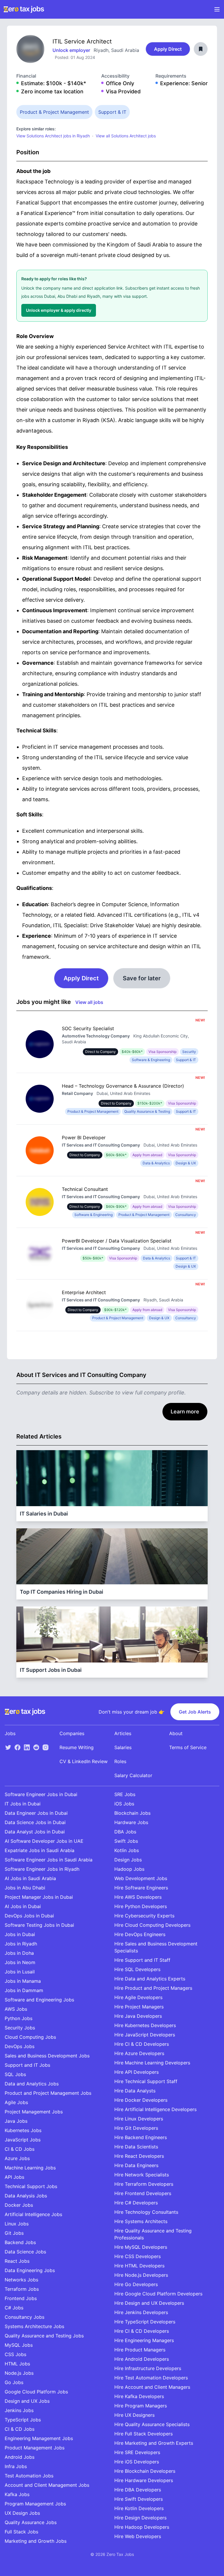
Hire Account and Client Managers (152, 2387)
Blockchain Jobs (132, 1813)
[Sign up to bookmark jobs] (201, 49)
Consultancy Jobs (24, 2317)
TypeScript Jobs (23, 2420)
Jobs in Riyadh (21, 1944)
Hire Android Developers (142, 2359)
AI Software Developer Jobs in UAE (44, 1841)
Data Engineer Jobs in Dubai (36, 1813)
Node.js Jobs (19, 2373)
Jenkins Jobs (19, 2410)
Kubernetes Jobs (23, 2130)
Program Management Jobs (35, 2504)
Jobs (10, 1733)
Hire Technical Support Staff (146, 2081)
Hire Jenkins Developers (141, 2312)
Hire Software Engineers (141, 1888)
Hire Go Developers (136, 2284)
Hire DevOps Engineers (140, 1934)
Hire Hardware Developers (144, 2480)
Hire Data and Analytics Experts (150, 1979)
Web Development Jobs (141, 1878)
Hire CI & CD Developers (142, 2044)
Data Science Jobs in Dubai (35, 1822)
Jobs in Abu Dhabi (25, 1888)
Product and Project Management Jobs (48, 2093)
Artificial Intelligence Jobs (33, 2214)
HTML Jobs (17, 2364)
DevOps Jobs (20, 2046)
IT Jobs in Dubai (23, 1804)
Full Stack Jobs (21, 2532)
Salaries (123, 1747)
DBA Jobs (125, 1832)
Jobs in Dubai (20, 1934)
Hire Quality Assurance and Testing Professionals (153, 2234)
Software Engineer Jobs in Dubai (41, 1794)
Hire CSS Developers (138, 2256)
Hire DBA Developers (138, 2490)
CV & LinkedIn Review (84, 1761)
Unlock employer (72, 50)
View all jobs (89, 1002)
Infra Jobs (16, 2466)
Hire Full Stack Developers (143, 2434)
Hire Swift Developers (139, 2499)
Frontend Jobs (21, 2298)
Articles (123, 1733)
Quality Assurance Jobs (31, 2522)
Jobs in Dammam (24, 1990)
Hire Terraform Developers (144, 2184)
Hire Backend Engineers (141, 2137)
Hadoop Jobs (129, 1869)
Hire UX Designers (134, 2415)
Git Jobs (14, 2233)
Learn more (185, 1412)
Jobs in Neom (20, 1962)
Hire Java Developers (138, 2016)
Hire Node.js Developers (141, 2275)
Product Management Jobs (35, 2448)
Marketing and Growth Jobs (36, 2541)
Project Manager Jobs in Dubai (39, 1897)
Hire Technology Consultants (146, 2212)
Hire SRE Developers (137, 2452)
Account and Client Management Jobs (47, 2485)
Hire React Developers (139, 2156)
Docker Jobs (19, 2205)
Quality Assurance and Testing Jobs (44, 2336)
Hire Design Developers (140, 2518)
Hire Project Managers (139, 2007)
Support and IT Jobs (27, 2065)
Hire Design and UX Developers (149, 2303)
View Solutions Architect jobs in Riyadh (53, 136)
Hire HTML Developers (139, 2266)
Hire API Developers (136, 2072)
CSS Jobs (15, 2354)
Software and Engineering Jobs (39, 2000)
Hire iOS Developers (137, 2462)
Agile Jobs (16, 2102)
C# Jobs (14, 2308)
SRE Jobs (125, 1794)
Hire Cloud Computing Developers (152, 1925)
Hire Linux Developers (139, 2119)
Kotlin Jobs (127, 1850)
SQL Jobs (15, 2074)
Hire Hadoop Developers (142, 2527)
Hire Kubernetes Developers (145, 2025)
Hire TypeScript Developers (145, 2322)
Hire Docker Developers (141, 2100)
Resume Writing (77, 1747)
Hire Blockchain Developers (145, 2471)
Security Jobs (20, 2028)
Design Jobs (128, 1860)
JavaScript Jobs (23, 2140)
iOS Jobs (124, 1804)
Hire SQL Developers (137, 1969)
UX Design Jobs (22, 2513)
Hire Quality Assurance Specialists (152, 2424)
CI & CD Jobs (20, 2149)
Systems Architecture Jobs (34, 2326)
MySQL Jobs (19, 2345)
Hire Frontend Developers (143, 2193)
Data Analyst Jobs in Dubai (35, 1832)
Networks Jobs (21, 2280)
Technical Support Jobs (31, 2186)
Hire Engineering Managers (144, 2340)
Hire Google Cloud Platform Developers (158, 2294)
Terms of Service (188, 1747)
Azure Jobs (17, 2158)
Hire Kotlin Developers (139, 2508)
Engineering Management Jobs (39, 2438)
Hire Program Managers (141, 2406)
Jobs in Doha (19, 1953)
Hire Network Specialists (142, 2175)
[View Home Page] (24, 9)
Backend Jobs (20, 2242)
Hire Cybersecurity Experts (144, 1916)
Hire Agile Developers (138, 1997)
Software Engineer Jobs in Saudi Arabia (49, 1860)
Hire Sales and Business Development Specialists (156, 1947)
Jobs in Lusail (20, 1972)
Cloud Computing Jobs (30, 2037)
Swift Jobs (126, 1841)
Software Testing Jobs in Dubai (39, 1925)
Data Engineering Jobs (30, 2270)
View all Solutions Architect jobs (126, 136)
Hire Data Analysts (135, 2091)
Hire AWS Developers (138, 1897)
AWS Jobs (16, 2009)
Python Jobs (19, 2018)
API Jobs (14, 2177)
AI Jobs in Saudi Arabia (30, 1878)
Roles (120, 1761)
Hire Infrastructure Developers (148, 2368)
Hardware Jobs (131, 1822)
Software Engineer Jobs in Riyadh (42, 1869)
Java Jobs (16, 2121)
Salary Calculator (133, 1775)
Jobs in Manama (23, 1981)
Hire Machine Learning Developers (152, 2063)
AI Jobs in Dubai (23, 1906)
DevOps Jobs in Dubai (29, 1916)
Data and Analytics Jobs (32, 2084)
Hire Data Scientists (136, 2147)
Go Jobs (14, 2382)
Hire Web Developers (138, 2536)
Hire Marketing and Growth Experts (154, 2443)
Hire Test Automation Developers (151, 2378)
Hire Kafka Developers (139, 2396)
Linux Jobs (17, 2224)
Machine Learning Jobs (30, 2168)
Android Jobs (20, 2457)
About (176, 1733)
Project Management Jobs (34, 2112)
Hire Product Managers (140, 2350)
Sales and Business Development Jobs (47, 2056)
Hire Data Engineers (136, 2165)
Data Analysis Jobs (26, 2196)
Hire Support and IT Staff (142, 1960)
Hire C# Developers (136, 2203)
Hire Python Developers (141, 1906)
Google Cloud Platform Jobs (36, 2392)
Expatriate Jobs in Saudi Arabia (40, 1850)
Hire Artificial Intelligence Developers (155, 2109)
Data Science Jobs (25, 2252)
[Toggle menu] (217, 9)
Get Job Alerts (195, 1712)
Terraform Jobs (22, 2289)
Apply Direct (168, 49)
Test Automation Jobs (29, 2476)
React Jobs (17, 2261)
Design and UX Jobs (27, 2401)
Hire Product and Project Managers (153, 1988)
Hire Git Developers (136, 2128)
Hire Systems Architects (141, 2221)
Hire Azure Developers (139, 2053)
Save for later (142, 978)
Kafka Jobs (17, 2494)
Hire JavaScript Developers (145, 2035)
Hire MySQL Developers (141, 2247)
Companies (72, 1733)
